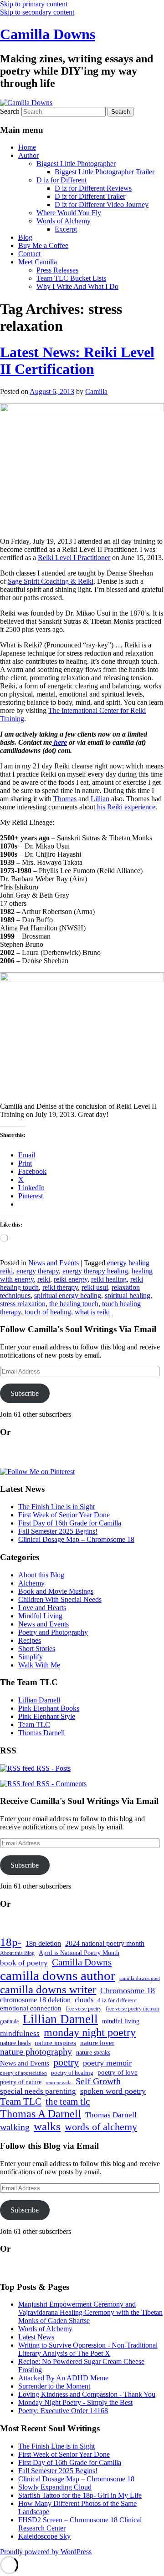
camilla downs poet (140, 1978)
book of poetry (24, 1963)
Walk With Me (39, 1665)
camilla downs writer (48, 1989)
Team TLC (34, 1725)
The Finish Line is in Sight (56, 1507)
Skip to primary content (34, 4)
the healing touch (74, 1304)
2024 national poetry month (105, 1943)
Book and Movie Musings (56, 1591)
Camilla (96, 391)
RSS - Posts (53, 1768)
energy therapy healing (95, 1271)
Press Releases (57, 270)
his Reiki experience (126, 807)
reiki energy (71, 1279)
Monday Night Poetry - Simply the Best (75, 2402)
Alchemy (31, 1583)
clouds (84, 2000)
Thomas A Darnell (41, 2114)
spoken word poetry (113, 2091)
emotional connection (31, 2008)
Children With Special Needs (60, 1599)
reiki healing (109, 1279)
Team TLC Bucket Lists (71, 278)
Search (10, 111)
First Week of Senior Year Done (64, 1515)
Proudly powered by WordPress (46, 2552)
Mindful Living (40, 1616)
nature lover (97, 2043)
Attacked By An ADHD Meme (63, 2378)
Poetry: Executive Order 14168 (63, 2411)
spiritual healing (128, 1296)
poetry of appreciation (23, 2073)
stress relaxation (23, 1304)
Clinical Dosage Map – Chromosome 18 (76, 1539)
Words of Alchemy (64, 221)
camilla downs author (58, 1975)
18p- (11, 1942)
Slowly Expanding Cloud (55, 2487)
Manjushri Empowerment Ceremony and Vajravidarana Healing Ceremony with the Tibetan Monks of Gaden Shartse (90, 2312)
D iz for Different (61, 180)
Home (27, 147)
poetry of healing (72, 2073)
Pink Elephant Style (47, 1716)
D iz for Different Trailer (90, 196)
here (59, 742)
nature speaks (93, 2053)
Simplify (31, 1657)
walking (15, 2127)
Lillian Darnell (39, 1700)
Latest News (36, 2337)
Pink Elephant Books (49, 1708)
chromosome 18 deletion (35, 2000)
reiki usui (95, 1287)
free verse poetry (84, 2009)
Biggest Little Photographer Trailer (105, 172)
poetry (66, 2062)
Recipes (30, 1640)
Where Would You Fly (69, 213)
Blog (25, 237)
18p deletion (43, 1943)
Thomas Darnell (41, 1733)
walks (47, 2126)
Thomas (65, 799)
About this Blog (41, 1575)
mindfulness (20, 2033)
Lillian (100, 799)
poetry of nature (21, 2082)
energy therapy (38, 1271)
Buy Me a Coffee (43, 245)
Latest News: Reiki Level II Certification (77, 361)
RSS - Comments (61, 1784)
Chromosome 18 (128, 1990)
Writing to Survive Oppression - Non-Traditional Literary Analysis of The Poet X (88, 2349)
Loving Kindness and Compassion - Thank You (87, 2394)
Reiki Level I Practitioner (74, 558)
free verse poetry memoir (133, 2009)
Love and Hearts (42, 1608)
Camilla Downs (48, 34)
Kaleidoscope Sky (44, 2536)
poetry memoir (107, 2063)
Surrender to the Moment (54, 2386)
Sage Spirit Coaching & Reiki (51, 581)
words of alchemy (101, 2127)
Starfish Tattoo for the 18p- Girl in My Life (80, 2495)
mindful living (121, 2021)
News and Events (54, 1263)
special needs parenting (38, 2091)
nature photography (36, 2052)
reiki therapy (60, 1287)
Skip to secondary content (37, 12)
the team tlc (68, 2101)
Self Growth (98, 2081)
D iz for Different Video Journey (102, 205)
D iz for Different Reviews (93, 188)
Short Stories (37, 1649)
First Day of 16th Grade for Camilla (70, 1523)
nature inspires (55, 2043)
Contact (29, 254)
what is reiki (92, 1312)
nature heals (15, 2043)
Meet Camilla (38, 262)
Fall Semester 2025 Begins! (58, 1531)
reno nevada (59, 2083)
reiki (44, 1279)
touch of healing (48, 1312)
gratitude (9, 2022)
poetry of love (118, 2072)
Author (28, 155)
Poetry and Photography (53, 1632)
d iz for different (117, 2000)
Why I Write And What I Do (77, 286)
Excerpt (66, 229)
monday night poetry (90, 2032)
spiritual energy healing (68, 1296)
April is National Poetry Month (79, 1953)
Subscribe (25, 1393)
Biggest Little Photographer (76, 164)
